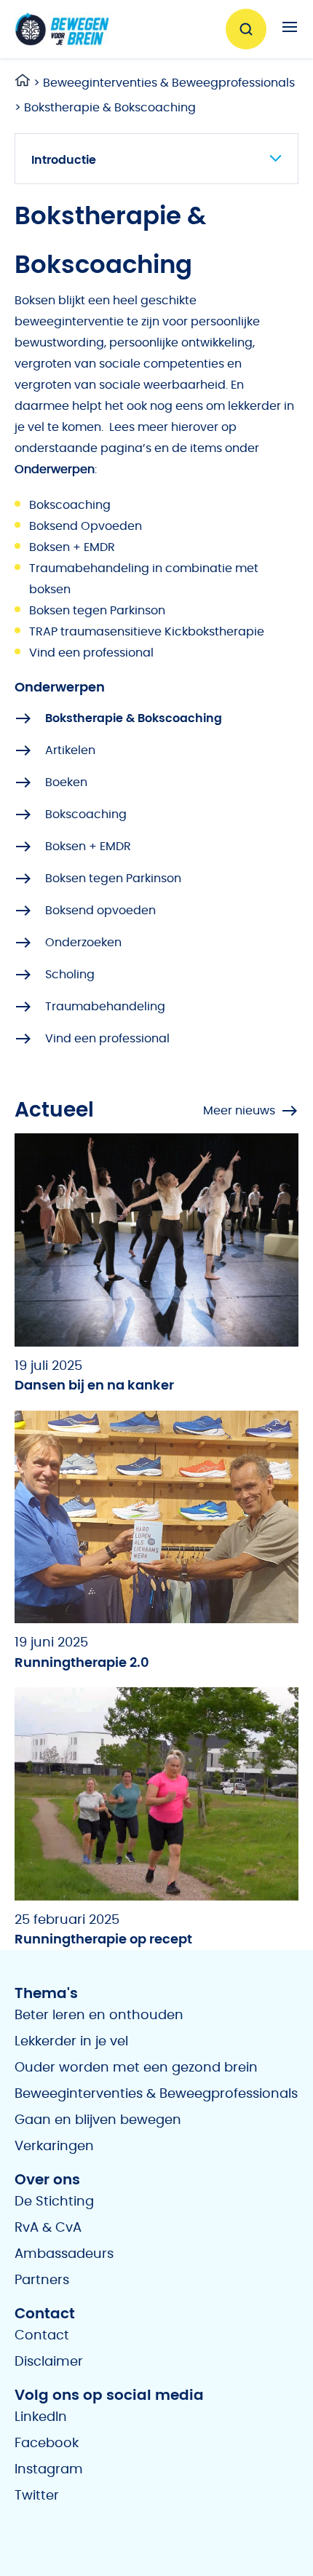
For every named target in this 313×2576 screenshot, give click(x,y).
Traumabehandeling (105, 1007)
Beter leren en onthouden (99, 2016)
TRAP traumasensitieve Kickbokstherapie (147, 632)
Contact (42, 2336)
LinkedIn (41, 2417)
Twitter (37, 2496)
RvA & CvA (48, 2228)
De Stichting (54, 2202)
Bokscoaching (70, 505)
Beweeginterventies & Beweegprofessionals (169, 83)
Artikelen (70, 750)
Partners (42, 2280)
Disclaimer (49, 2362)
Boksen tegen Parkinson (97, 611)
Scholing (70, 975)
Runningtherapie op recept (103, 1940)
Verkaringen (54, 2147)
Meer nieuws (239, 1111)
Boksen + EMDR (72, 547)
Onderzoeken (83, 943)
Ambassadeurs (64, 2254)
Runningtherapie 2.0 (82, 1662)
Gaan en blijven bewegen (98, 2120)
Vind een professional (91, 653)
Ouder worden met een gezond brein (136, 2068)
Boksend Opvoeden (86, 526)
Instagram (49, 2470)
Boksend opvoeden (100, 911)
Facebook (47, 2444)
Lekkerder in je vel (71, 2042)
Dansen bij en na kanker (94, 1386)
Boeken (66, 782)
